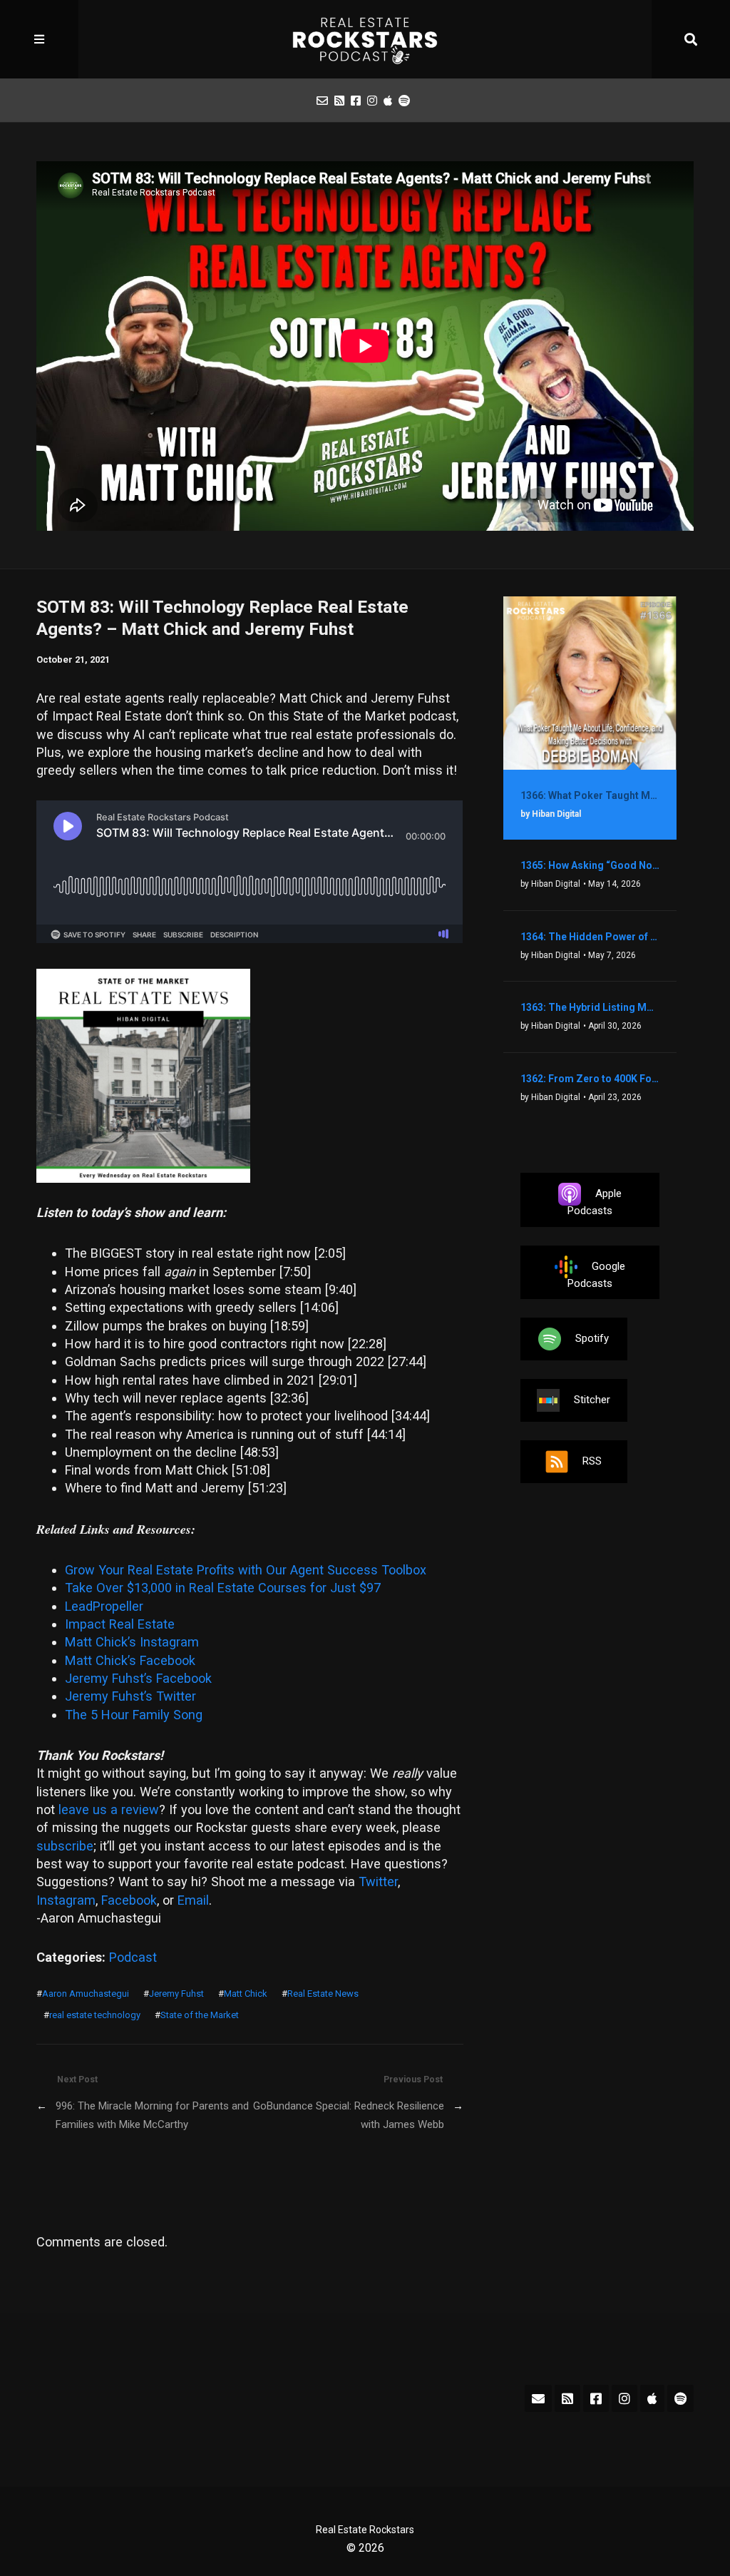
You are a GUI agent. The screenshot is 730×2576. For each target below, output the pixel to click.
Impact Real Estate (120, 1624)
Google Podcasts (596, 1274)
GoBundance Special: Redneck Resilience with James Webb (348, 2115)
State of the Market (200, 2015)
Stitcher (592, 1400)
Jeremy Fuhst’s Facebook (138, 1678)
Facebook (129, 1900)
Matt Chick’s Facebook (130, 1660)
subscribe (65, 1846)
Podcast (133, 1957)
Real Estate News (323, 1994)
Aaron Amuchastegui (86, 1994)
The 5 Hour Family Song (134, 1715)
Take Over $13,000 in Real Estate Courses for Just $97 (223, 1588)
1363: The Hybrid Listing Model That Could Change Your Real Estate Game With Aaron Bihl (590, 1007)
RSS (592, 1461)
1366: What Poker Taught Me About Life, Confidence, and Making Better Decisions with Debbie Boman (590, 795)
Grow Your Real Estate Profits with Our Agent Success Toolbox (246, 1570)
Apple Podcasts (595, 1202)
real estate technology (95, 2015)
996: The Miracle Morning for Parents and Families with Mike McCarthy (152, 2115)
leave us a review (109, 1809)
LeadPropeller (104, 1606)
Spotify (592, 1338)
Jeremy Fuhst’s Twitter (130, 1696)
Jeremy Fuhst (176, 1994)
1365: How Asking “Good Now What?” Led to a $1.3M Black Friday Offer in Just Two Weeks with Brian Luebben (590, 865)
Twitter (378, 1882)
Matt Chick (246, 1994)
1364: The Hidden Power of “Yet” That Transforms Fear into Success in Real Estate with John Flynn (590, 937)
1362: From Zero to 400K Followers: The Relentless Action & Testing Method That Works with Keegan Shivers (590, 1079)
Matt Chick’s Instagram (132, 1642)
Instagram (66, 1900)
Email (193, 1900)
